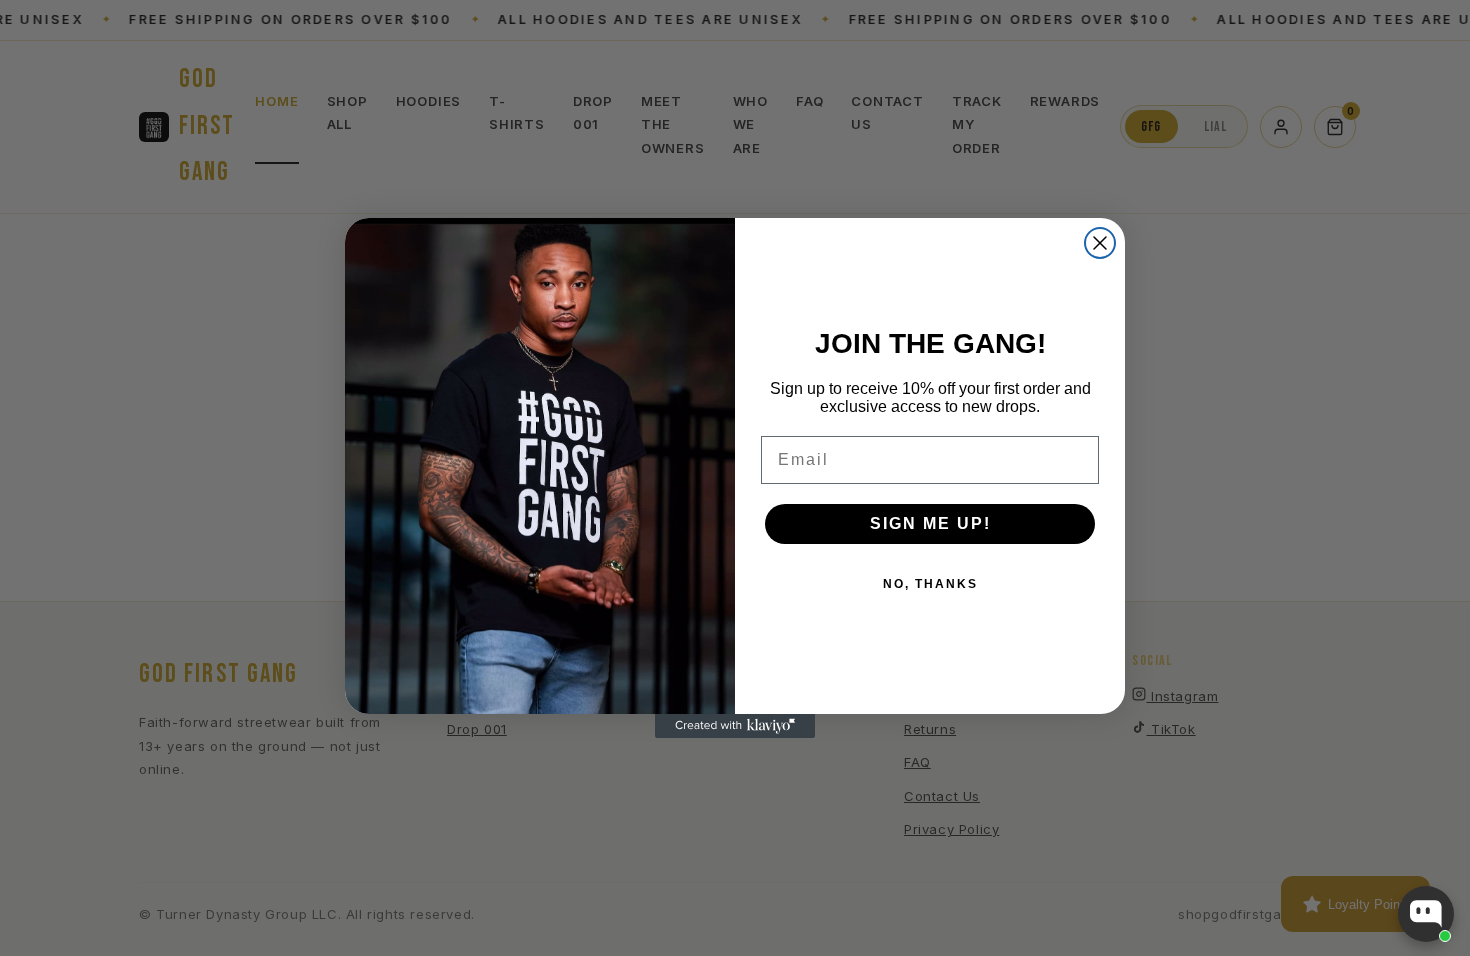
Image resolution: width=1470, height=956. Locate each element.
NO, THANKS (930, 584)
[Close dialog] (1100, 243)
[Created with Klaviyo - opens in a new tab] (735, 726)
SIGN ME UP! (930, 523)
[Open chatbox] (1426, 914)
